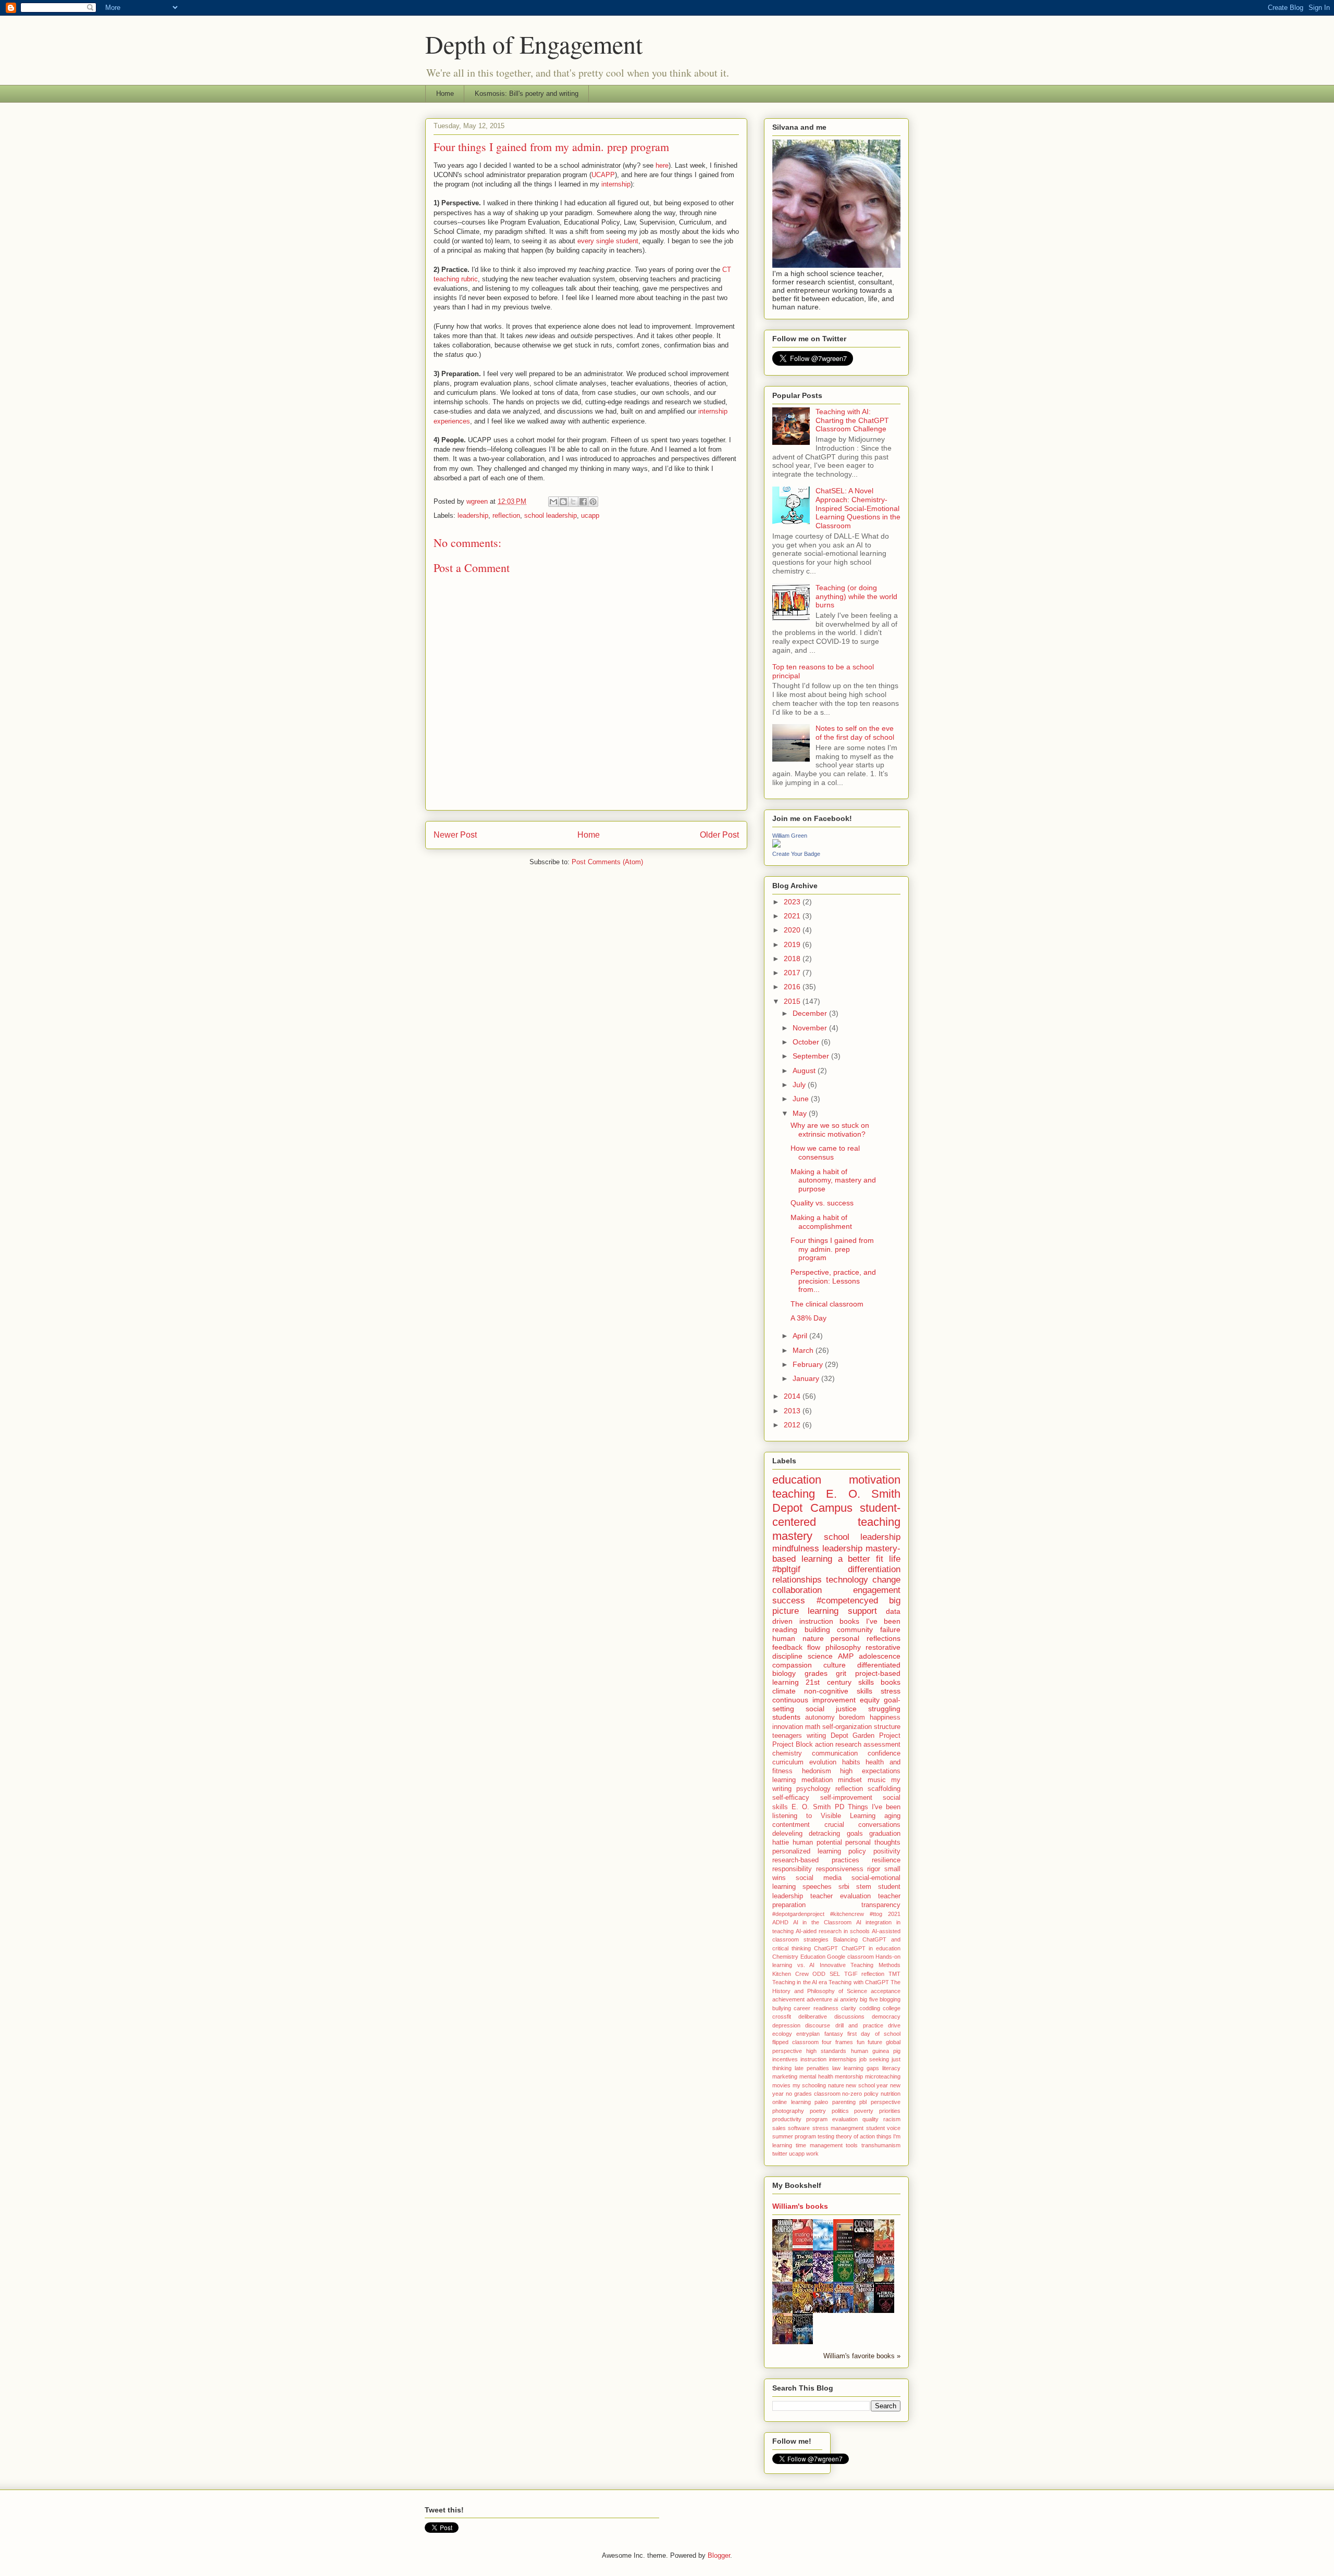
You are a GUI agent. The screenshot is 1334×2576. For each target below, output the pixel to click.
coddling (870, 2008)
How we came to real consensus (825, 1153)
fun (861, 2042)
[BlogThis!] (563, 502)
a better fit (861, 1559)
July (800, 1085)
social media (819, 1878)
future (875, 2042)
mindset (850, 1780)
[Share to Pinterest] (593, 502)
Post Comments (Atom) (607, 862)
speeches (817, 1887)
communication (835, 1753)
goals (855, 1834)
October (807, 1042)
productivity (787, 2119)
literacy (891, 2068)
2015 (793, 1001)
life (895, 1559)
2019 (793, 944)
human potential (817, 1843)
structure (887, 1727)
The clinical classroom (827, 1304)
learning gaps (861, 2068)
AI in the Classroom (822, 1922)
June (802, 1099)
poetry (818, 2111)
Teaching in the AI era (800, 1982)
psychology (813, 1789)
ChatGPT (826, 1948)
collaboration (797, 1590)
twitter (780, 2154)
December (811, 1013)
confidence (884, 1753)
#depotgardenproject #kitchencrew (818, 1914)
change (886, 1580)
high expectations (870, 1771)
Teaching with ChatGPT (859, 1982)
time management (819, 2145)
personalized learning (807, 1851)
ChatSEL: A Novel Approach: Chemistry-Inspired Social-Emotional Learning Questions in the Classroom (858, 508)
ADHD (780, 1922)
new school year (867, 2085)
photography (788, 2111)
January (807, 1378)
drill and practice (859, 2025)
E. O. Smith (811, 1807)
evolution (823, 1762)
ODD (819, 1974)
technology (847, 1580)
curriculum (788, 1762)
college (892, 2008)
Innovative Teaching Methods (860, 1965)
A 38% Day (808, 1318)
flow (814, 1647)
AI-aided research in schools (833, 1931)
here (662, 165)
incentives (785, 2059)
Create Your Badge (796, 854)
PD (839, 1807)
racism (892, 2119)
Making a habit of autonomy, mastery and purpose (833, 1180)
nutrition (891, 2094)
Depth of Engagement (534, 44)
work (812, 2154)
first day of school (874, 2034)
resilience (886, 1860)
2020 (793, 930)
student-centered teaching (836, 1515)
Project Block (793, 1745)
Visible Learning (848, 1816)
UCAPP (603, 175)
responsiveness (840, 1869)
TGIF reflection (864, 1974)
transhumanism (881, 2145)
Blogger (719, 2555)
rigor (874, 1869)
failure (890, 1629)
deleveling (787, 1834)
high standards (826, 2051)
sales (779, 2128)
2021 (793, 916)
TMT (894, 1974)
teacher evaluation (841, 1896)
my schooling (810, 2085)
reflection (506, 515)
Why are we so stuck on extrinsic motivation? (830, 1130)
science (820, 1656)
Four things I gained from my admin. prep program (832, 1249)
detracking (824, 1834)
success (789, 1601)
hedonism (817, 1771)
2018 (793, 959)
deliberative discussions (831, 2017)
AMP (846, 1656)
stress (891, 1691)
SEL (835, 1974)
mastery (792, 1536)
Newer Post (455, 835)
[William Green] (776, 845)
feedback (787, 1647)
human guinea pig (876, 2051)
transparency (881, 1905)
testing (826, 2136)
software (799, 2128)
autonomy (820, 1718)
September (812, 1056)
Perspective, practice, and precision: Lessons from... (833, 1281)
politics (840, 2111)
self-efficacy (791, 1798)
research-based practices (816, 1860)
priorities (890, 2111)
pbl (863, 2102)
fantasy (834, 2034)
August (805, 1071)
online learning (792, 2102)
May (801, 1113)
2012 (793, 1425)
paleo (821, 2102)
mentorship (849, 2076)
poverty (864, 2111)
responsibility (792, 1869)
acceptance (886, 1991)
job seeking (874, 2059)
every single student (608, 241)
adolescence (880, 1656)
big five (869, 1999)
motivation (875, 1480)
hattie (781, 1843)
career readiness (816, 2008)
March (804, 1350)
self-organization (847, 1727)
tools (852, 2145)
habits (851, 1762)
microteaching (883, 2076)
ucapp (590, 515)
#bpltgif (786, 1569)
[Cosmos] (867, 2250)
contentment (791, 1825)
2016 (793, 987)
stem (864, 1887)
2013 (793, 1411)
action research (838, 1745)
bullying (782, 2008)
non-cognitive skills (838, 1691)
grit (841, 1673)
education (797, 1480)
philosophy (843, 1647)
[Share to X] (573, 502)
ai (836, 1999)
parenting (844, 2102)
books (891, 1682)
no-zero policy (860, 2094)
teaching (794, 1494)
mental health (816, 2076)
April (801, 1336)
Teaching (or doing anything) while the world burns (856, 596)
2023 (793, 902)
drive (894, 2025)
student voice (883, 2128)
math (813, 1727)
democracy (886, 2017)
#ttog (876, 1914)
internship (616, 184)
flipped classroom (795, 2042)
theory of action (855, 2136)
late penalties (812, 2068)
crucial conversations (863, 1825)
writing (816, 1736)
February (809, 1364)
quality (870, 2119)
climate (784, 1691)
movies (781, 2085)
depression (786, 2025)
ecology (782, 2034)
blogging (890, 1999)
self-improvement (846, 1798)
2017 (793, 973)
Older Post (719, 835)
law (836, 2068)
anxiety (849, 1999)
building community (839, 1629)
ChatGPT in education (871, 1948)
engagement (877, 1590)
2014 (793, 1396)
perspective (886, 2102)
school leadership (551, 515)
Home (445, 94)
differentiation (874, 1569)
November (811, 1028)
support (862, 1611)
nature (836, 2085)
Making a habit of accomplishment (821, 1222)
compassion (792, 1665)
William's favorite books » (862, 2356)
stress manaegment (838, 2128)
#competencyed (847, 1601)
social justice (831, 1709)
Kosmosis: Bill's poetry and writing (527, 94)
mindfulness (796, 1548)
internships (843, 2059)
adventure (819, 1999)
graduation (885, 1834)
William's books (800, 2206)
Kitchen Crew (790, 1974)
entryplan (808, 2034)
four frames (837, 2042)
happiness (885, 1718)
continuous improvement (814, 1700)
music (877, 1780)
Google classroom (850, 1957)
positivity (887, 1851)
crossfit (782, 2017)
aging (892, 1816)
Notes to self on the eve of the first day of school (855, 733)
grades (816, 1673)
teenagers (787, 1736)
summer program (794, 2136)
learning (784, 1780)
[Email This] (553, 502)
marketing (785, 2076)
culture (835, 1665)
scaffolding (884, 1789)
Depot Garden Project (866, 1736)
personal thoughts (873, 1843)
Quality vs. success (822, 1203)
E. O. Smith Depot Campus (836, 1501)
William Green (790, 836)
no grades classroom (813, 2094)
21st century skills (840, 1682)
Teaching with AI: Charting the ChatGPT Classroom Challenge (852, 420)
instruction (813, 2059)
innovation (788, 1727)
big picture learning (836, 1606)
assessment (882, 1745)
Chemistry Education (799, 1957)
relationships (797, 1580)
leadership (473, 515)
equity (870, 1700)
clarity (849, 2008)
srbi (844, 1887)
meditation (817, 1780)
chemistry (787, 1753)
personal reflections (866, 1638)
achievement (788, 1999)
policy (857, 1851)
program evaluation (832, 2119)
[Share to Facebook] (583, 502)
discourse (818, 2025)
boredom (852, 1718)
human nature (798, 1638)
